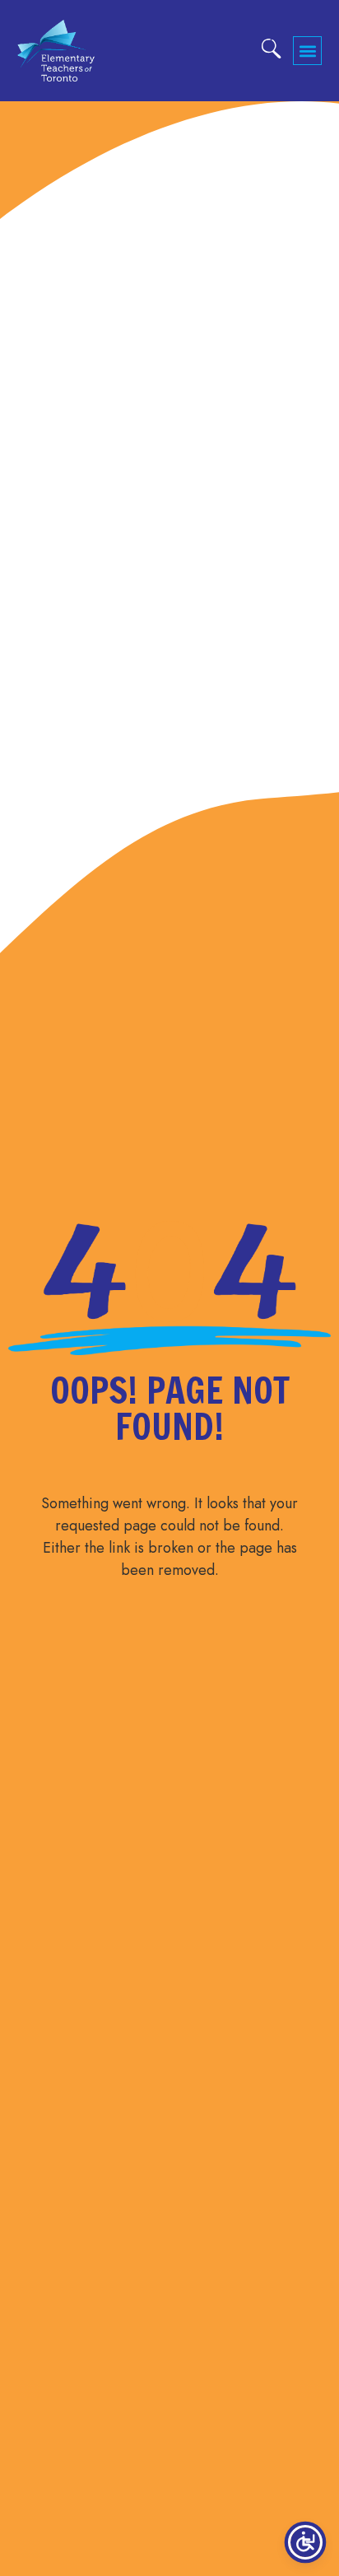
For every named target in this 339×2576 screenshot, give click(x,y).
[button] (307, 51)
